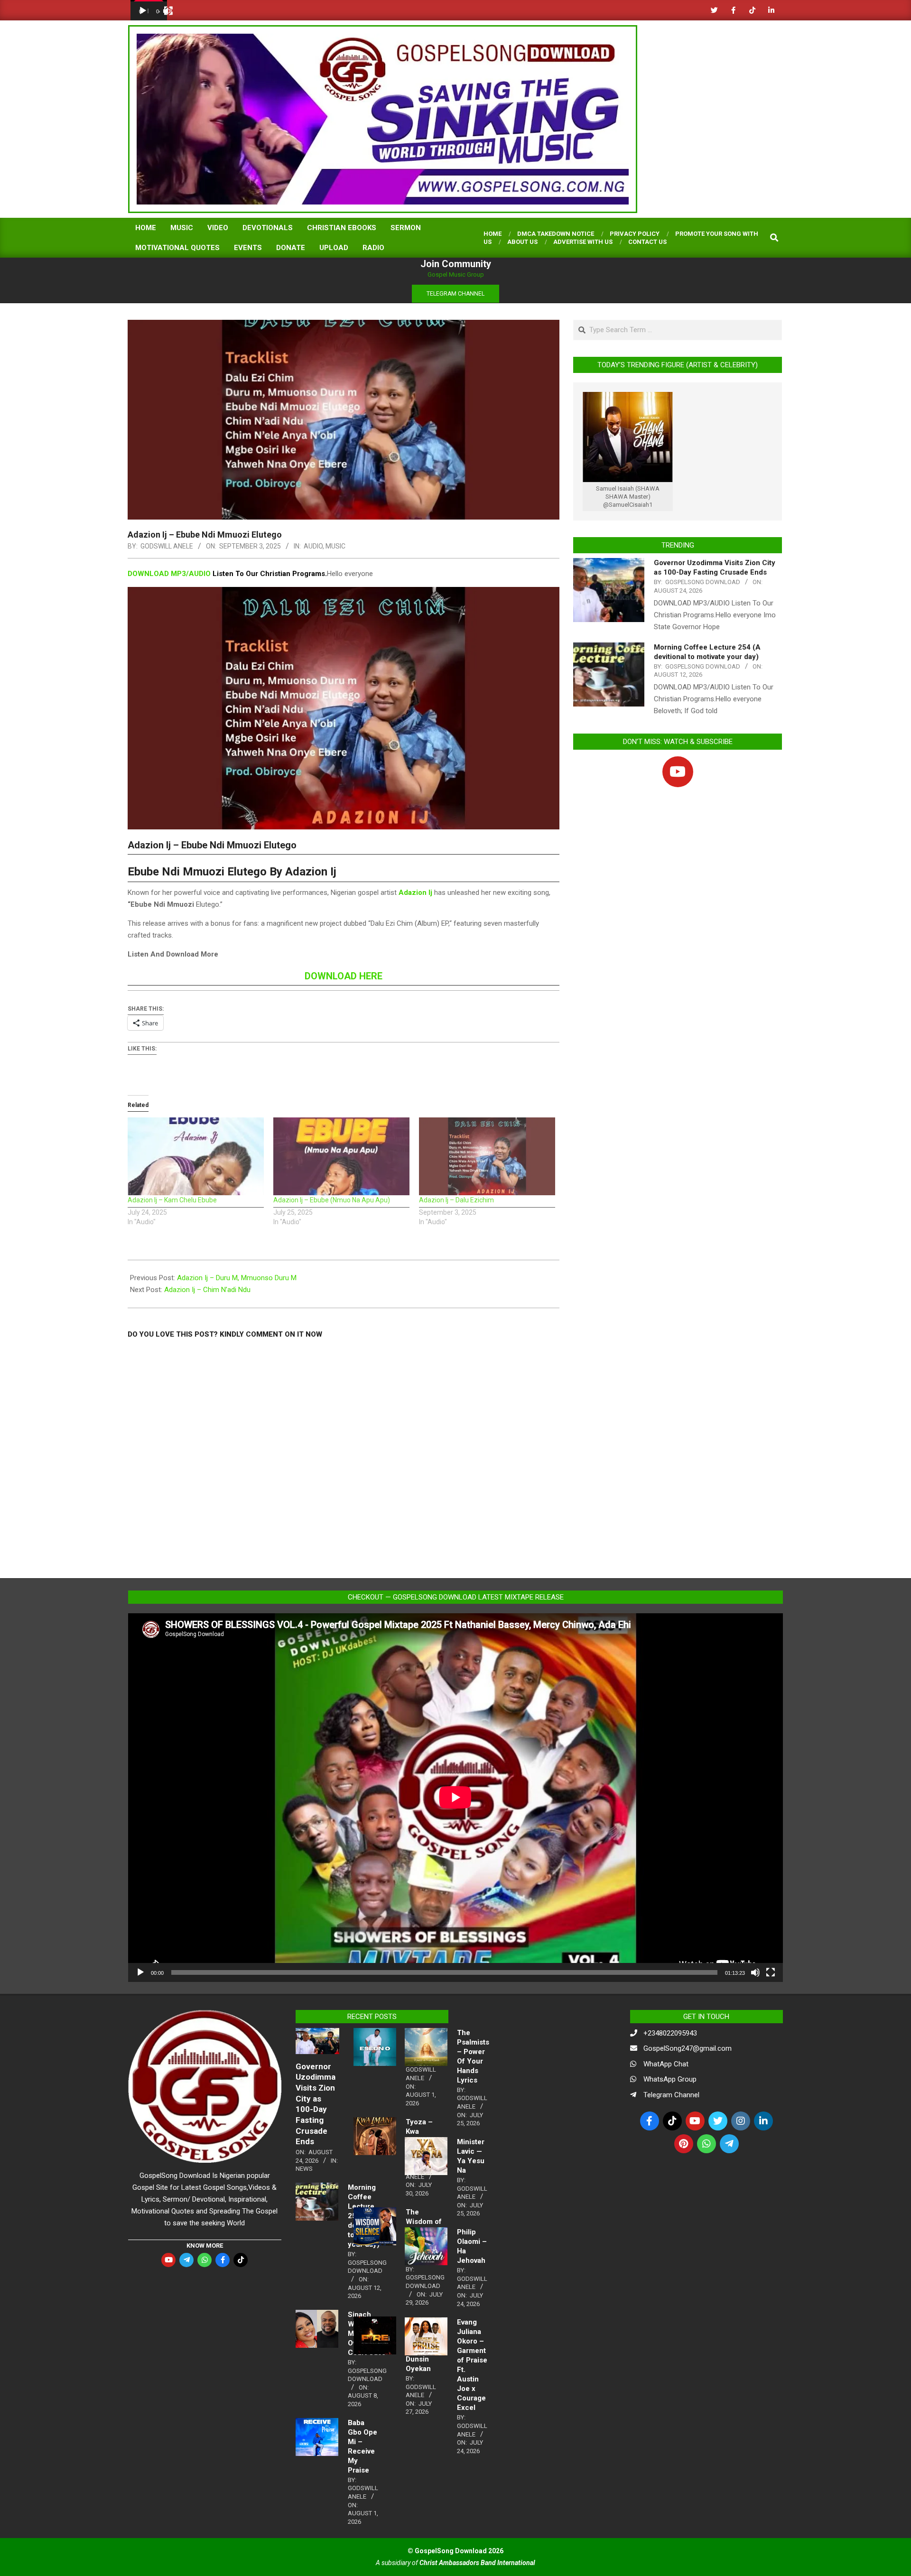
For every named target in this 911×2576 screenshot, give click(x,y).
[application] (149, 10)
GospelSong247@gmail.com (688, 2048)
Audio (313, 546)
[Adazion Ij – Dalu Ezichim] (487, 1156)
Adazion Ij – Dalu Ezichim (456, 1200)
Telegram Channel (671, 2095)
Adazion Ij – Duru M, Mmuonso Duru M (237, 1278)
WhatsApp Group (670, 2079)
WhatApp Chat (666, 2064)
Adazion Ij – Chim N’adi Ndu (207, 1290)
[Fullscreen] (168, 11)
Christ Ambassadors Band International (477, 2563)
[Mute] (755, 1972)
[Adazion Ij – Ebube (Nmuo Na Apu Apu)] (341, 1156)
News (304, 2169)
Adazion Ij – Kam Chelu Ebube (172, 1200)
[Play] (143, 11)
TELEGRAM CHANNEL (455, 294)
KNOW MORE (205, 2246)
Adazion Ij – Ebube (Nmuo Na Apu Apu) (332, 1200)
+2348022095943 (670, 2033)
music (335, 546)
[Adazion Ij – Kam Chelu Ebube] (196, 1156)
